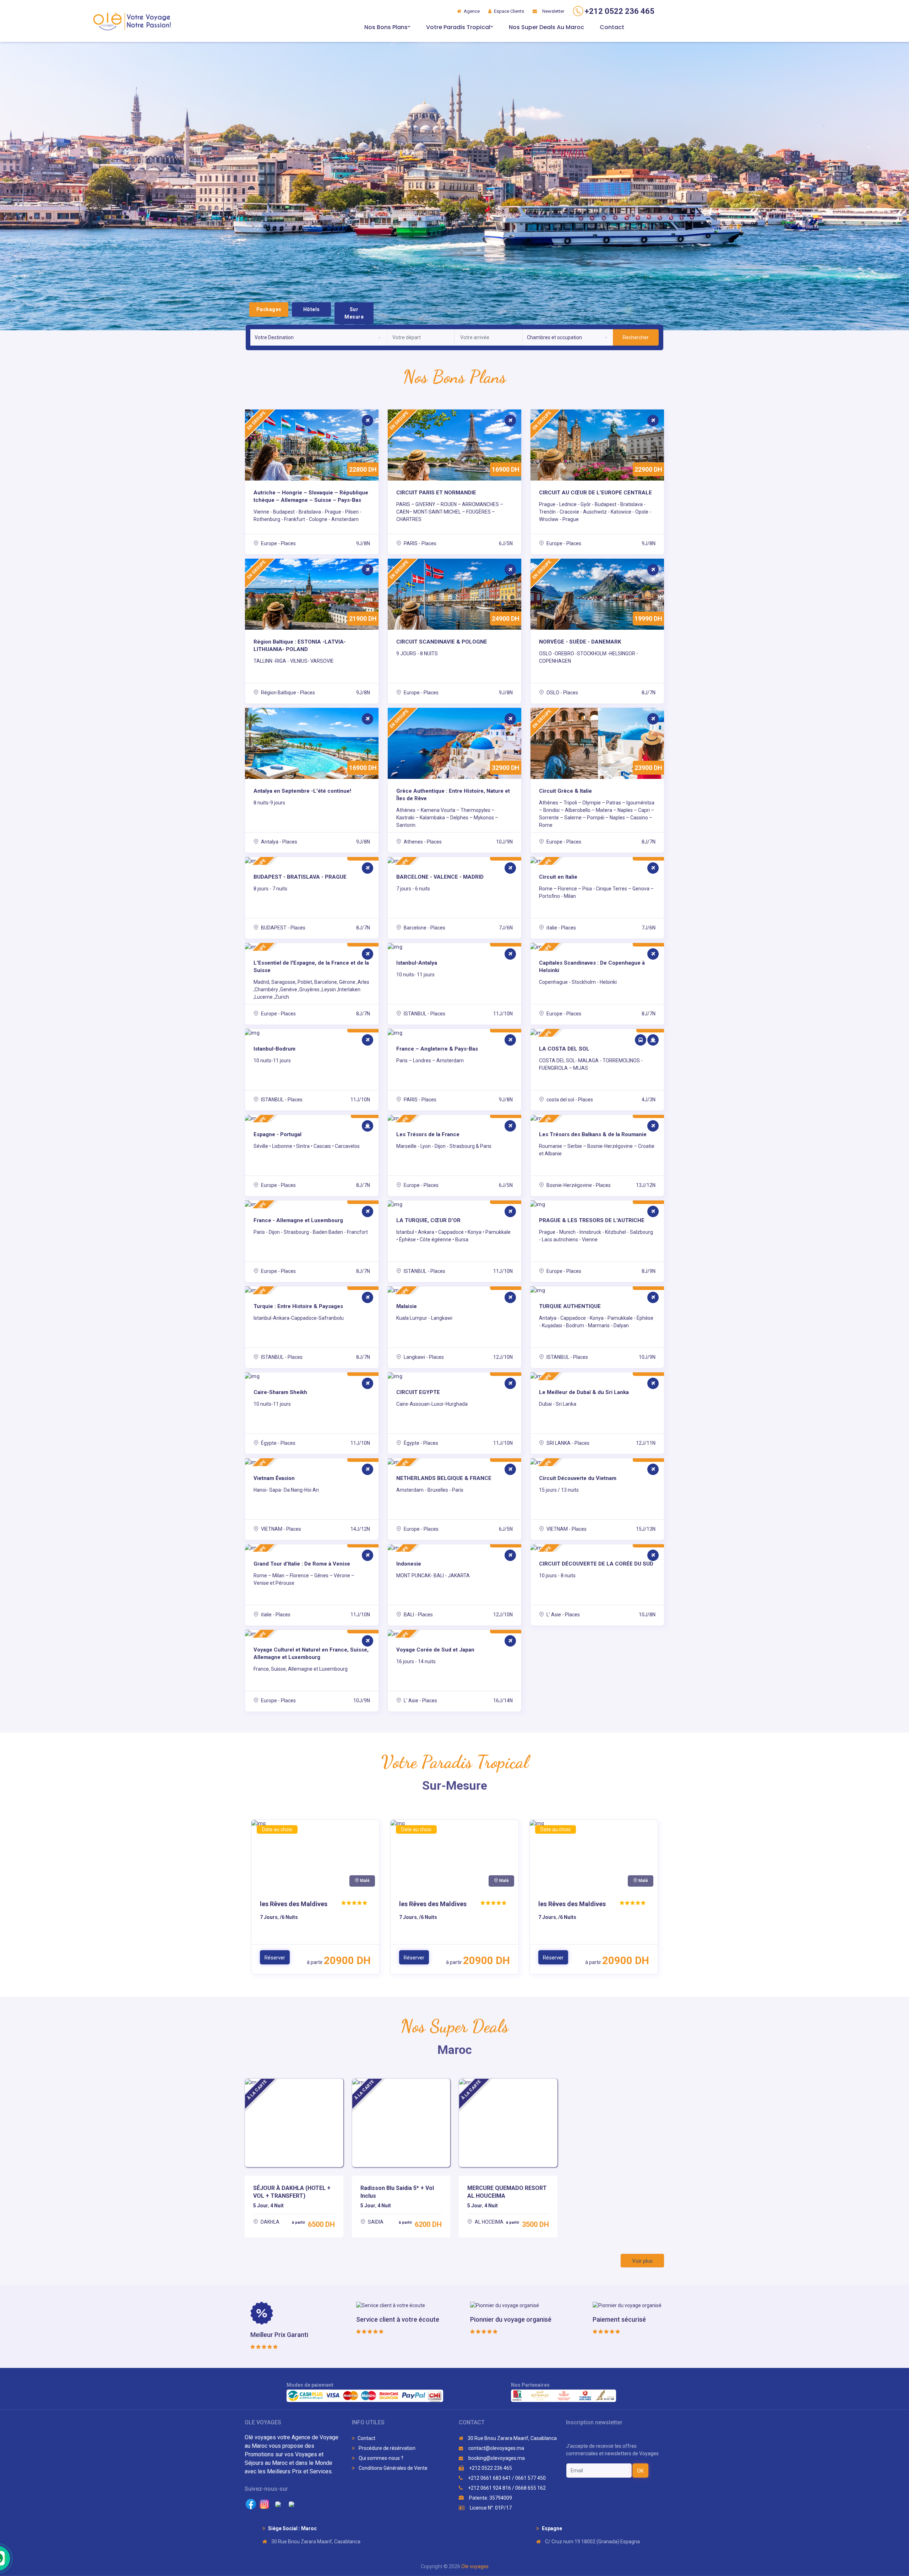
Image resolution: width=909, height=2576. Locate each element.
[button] (45, 186)
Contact (612, 27)
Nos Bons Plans (386, 27)
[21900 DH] (312, 1033)
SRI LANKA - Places (567, 1443)
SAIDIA (375, 2222)
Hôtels (312, 309)
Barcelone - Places (424, 928)
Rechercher (636, 337)
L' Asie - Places (563, 1615)
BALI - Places (418, 1615)
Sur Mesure (354, 313)
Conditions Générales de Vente (393, 2468)
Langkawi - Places (423, 1357)
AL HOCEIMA (489, 2222)
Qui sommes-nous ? (380, 2458)
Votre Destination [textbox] (274, 337)
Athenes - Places (422, 842)
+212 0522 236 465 (490, 2468)
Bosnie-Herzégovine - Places (578, 1185)
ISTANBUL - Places (424, 1014)
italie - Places (561, 928)
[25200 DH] (454, 1033)
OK (640, 2471)
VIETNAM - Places (281, 1529)
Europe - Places (278, 543)
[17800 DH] (454, 1376)
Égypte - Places (278, 1443)
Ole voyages (475, 2566)
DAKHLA (270, 2222)
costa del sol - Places (569, 1100)
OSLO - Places (562, 693)
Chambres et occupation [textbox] (554, 337)
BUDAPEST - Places (283, 928)
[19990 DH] (454, 947)
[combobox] (318, 337)
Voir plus (642, 2261)
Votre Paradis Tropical (458, 27)
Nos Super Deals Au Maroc (546, 27)
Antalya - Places (279, 842)
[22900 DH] (454, 1204)
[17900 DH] (312, 1376)
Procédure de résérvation (387, 2448)
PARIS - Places (420, 543)
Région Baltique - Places (287, 693)
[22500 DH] (597, 1204)
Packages (269, 309)
